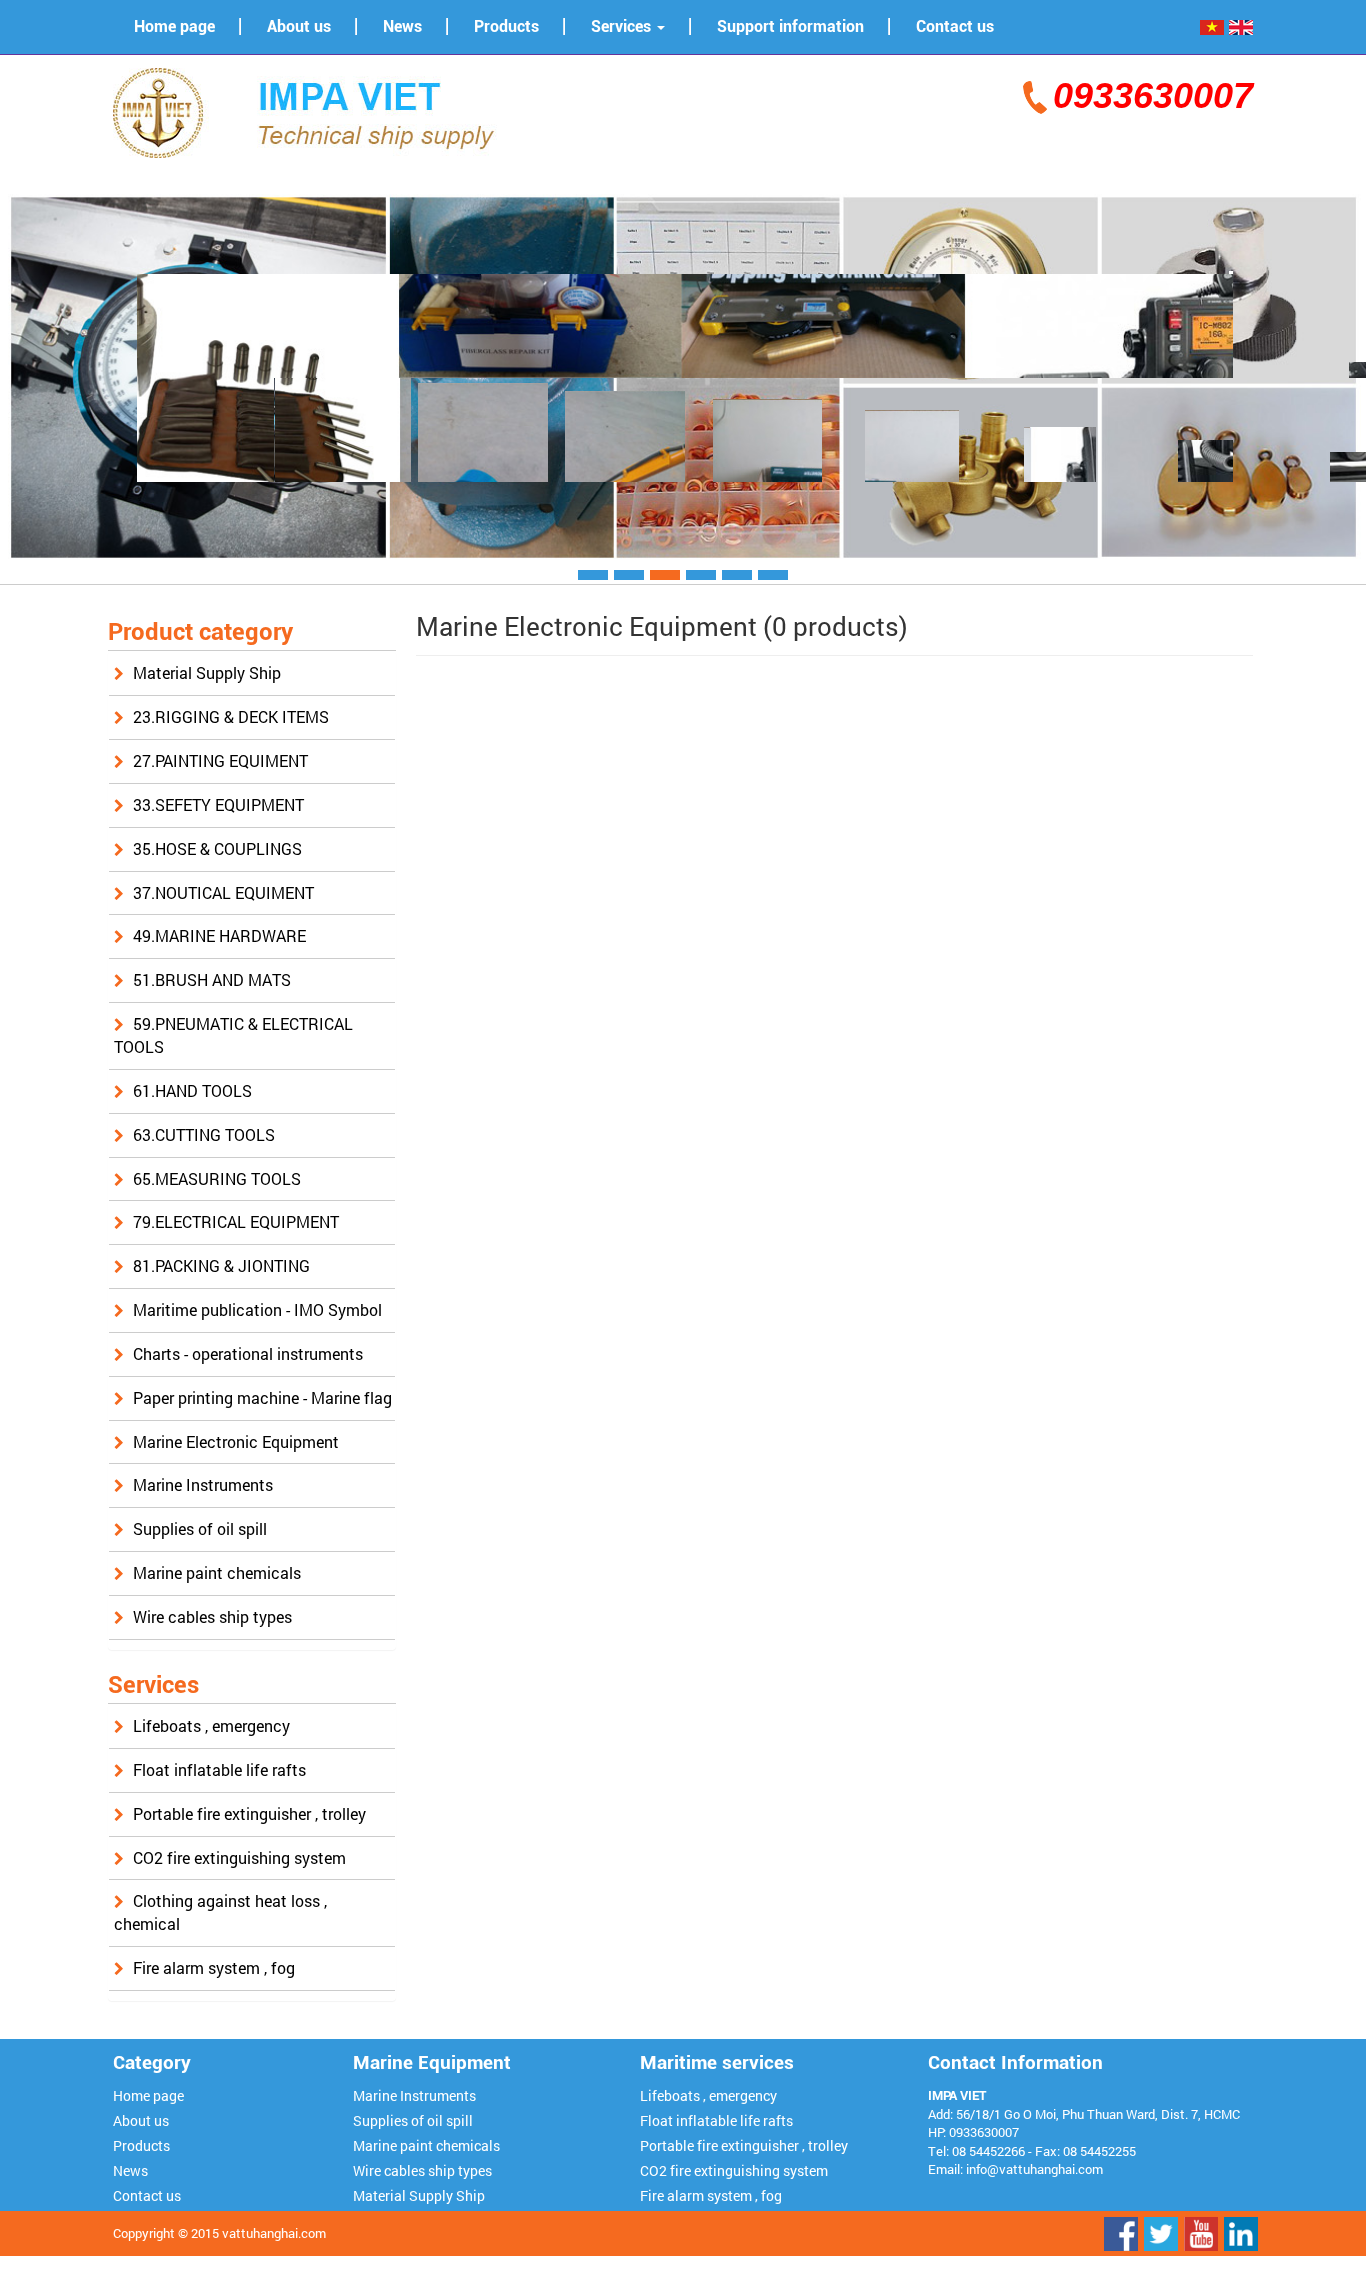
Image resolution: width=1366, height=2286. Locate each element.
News (130, 2170)
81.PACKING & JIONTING (221, 1265)
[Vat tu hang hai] (313, 110)
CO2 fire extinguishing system (239, 1857)
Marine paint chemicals (217, 1572)
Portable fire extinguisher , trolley (249, 1813)
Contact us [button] (955, 26)
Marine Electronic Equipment (236, 1441)
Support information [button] (790, 26)
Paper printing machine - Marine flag (262, 1397)
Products (141, 2145)
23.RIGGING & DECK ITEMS (231, 716)
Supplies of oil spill (200, 1528)
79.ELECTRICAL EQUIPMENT (236, 1221)
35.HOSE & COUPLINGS (217, 848)
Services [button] (623, 26)
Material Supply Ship (207, 672)
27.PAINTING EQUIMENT (220, 760)
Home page (148, 2095)
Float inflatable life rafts (219, 1769)
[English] (1241, 26)
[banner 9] (683, 376)
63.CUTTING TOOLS (204, 1134)
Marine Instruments (203, 1484)
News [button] (402, 26)
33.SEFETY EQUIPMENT (218, 804)
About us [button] (299, 26)
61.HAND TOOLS (192, 1090)
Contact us (147, 2195)
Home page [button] (174, 26)
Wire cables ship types (212, 1616)
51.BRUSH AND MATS (212, 979)
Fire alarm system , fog (214, 1967)
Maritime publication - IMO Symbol (257, 1309)
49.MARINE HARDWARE (219, 935)
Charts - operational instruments (248, 1353)
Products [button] (506, 26)
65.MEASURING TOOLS (217, 1178)
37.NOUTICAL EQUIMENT (223, 892)
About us (141, 2120)
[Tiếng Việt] (1212, 26)
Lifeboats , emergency (211, 1725)
